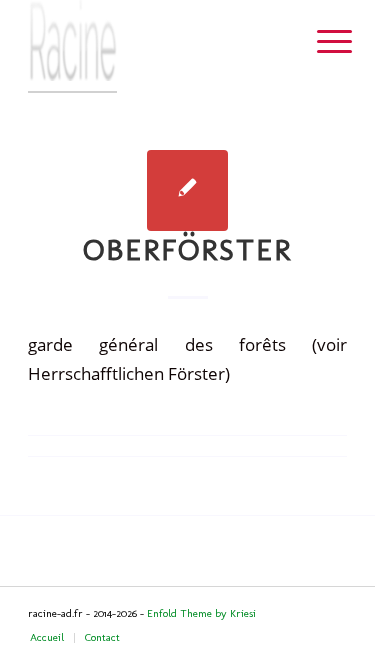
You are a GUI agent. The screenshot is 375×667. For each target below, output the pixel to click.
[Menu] (319, 42)
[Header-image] (155, 46)
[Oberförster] (187, 190)
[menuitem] (319, 42)
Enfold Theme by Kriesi (201, 613)
